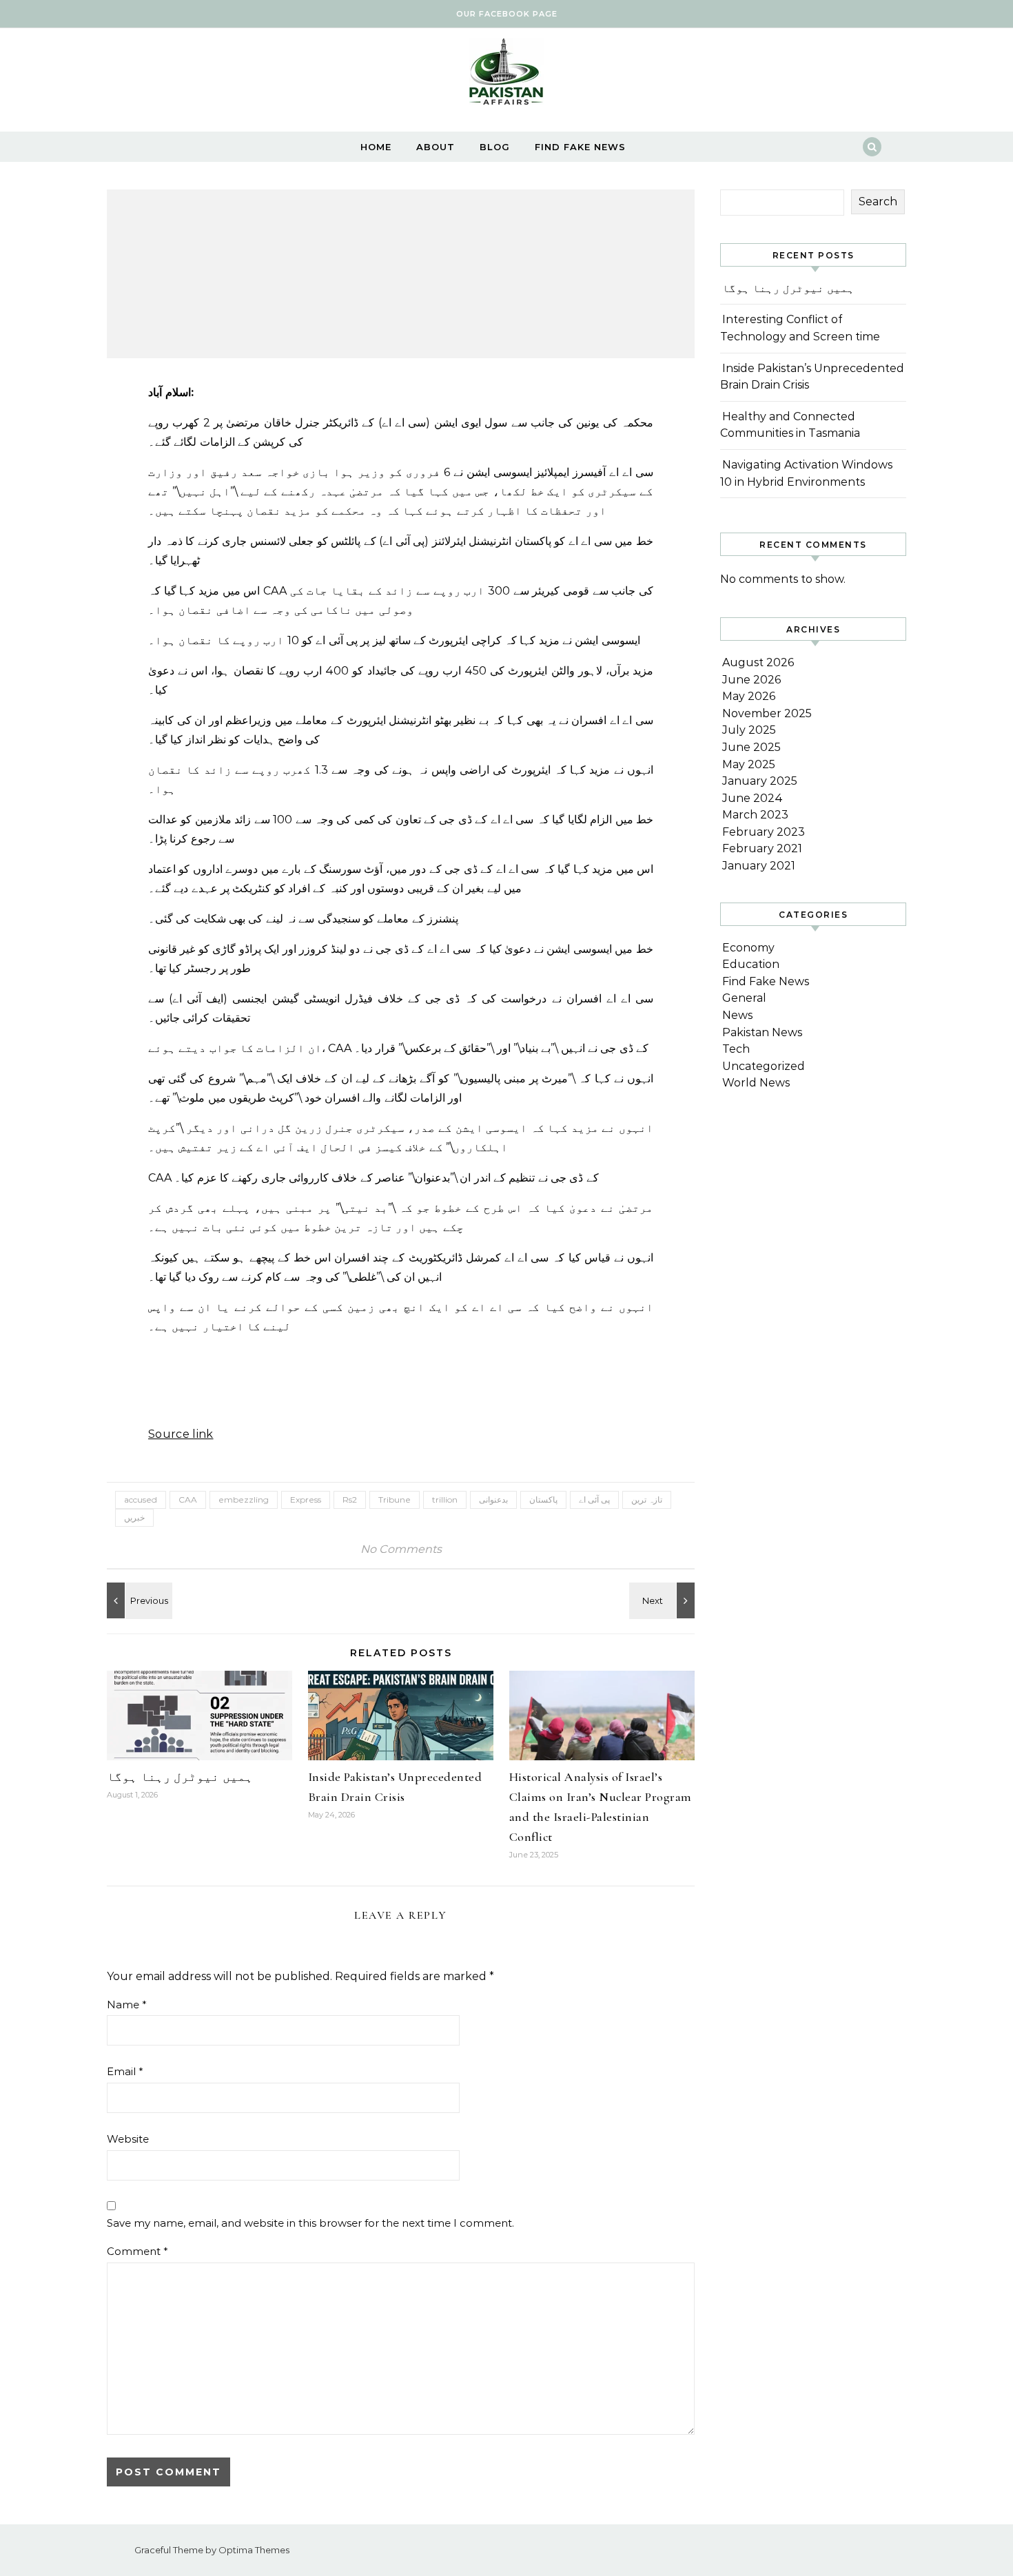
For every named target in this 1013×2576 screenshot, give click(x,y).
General (744, 998)
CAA (188, 1500)
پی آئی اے (594, 1500)
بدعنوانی (493, 1500)
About (436, 147)
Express (306, 1500)
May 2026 (749, 696)
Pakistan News (762, 1032)
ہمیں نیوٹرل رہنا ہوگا (180, 1777)
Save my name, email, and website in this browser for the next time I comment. (310, 2223)
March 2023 (755, 815)
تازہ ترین (647, 1500)
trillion (445, 1500)
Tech (736, 1049)
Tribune (395, 1500)
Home (376, 147)
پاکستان (543, 1500)
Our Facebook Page (507, 14)
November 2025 (767, 713)
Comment (137, 2251)
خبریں (134, 1517)
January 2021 (759, 866)
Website (128, 2139)
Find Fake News (580, 147)
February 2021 (762, 848)
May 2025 (749, 764)
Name (127, 2005)
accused (141, 1500)
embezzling (244, 1500)
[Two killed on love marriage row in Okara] (664, 1600)
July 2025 (749, 730)
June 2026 (751, 680)
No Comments (401, 1549)
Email (125, 2071)
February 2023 (764, 832)
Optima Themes (254, 2550)
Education (751, 964)
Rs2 (350, 1500)
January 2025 (760, 781)
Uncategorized (764, 1066)
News (737, 1015)
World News (756, 1083)
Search (878, 202)
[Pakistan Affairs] (506, 75)
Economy (748, 948)
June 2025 (751, 747)
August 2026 (758, 662)
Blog (495, 147)
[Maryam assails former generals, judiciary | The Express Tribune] (138, 1600)
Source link (181, 1434)
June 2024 (753, 798)
